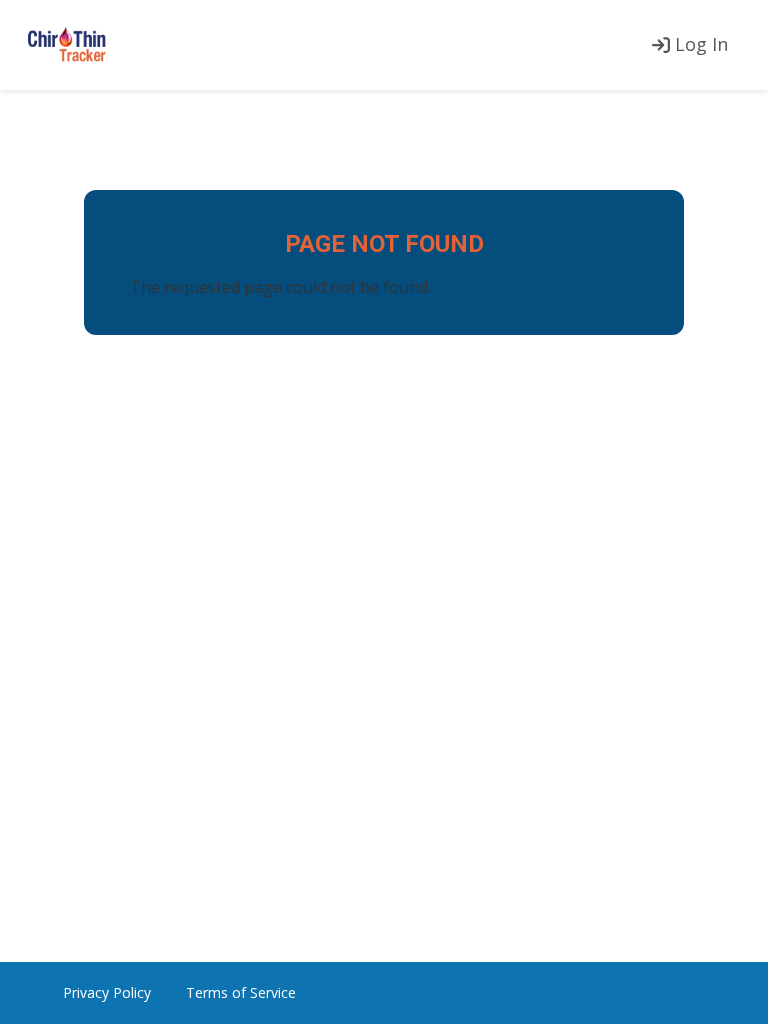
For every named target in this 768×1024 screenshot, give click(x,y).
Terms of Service (241, 992)
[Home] (67, 45)
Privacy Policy (107, 992)
